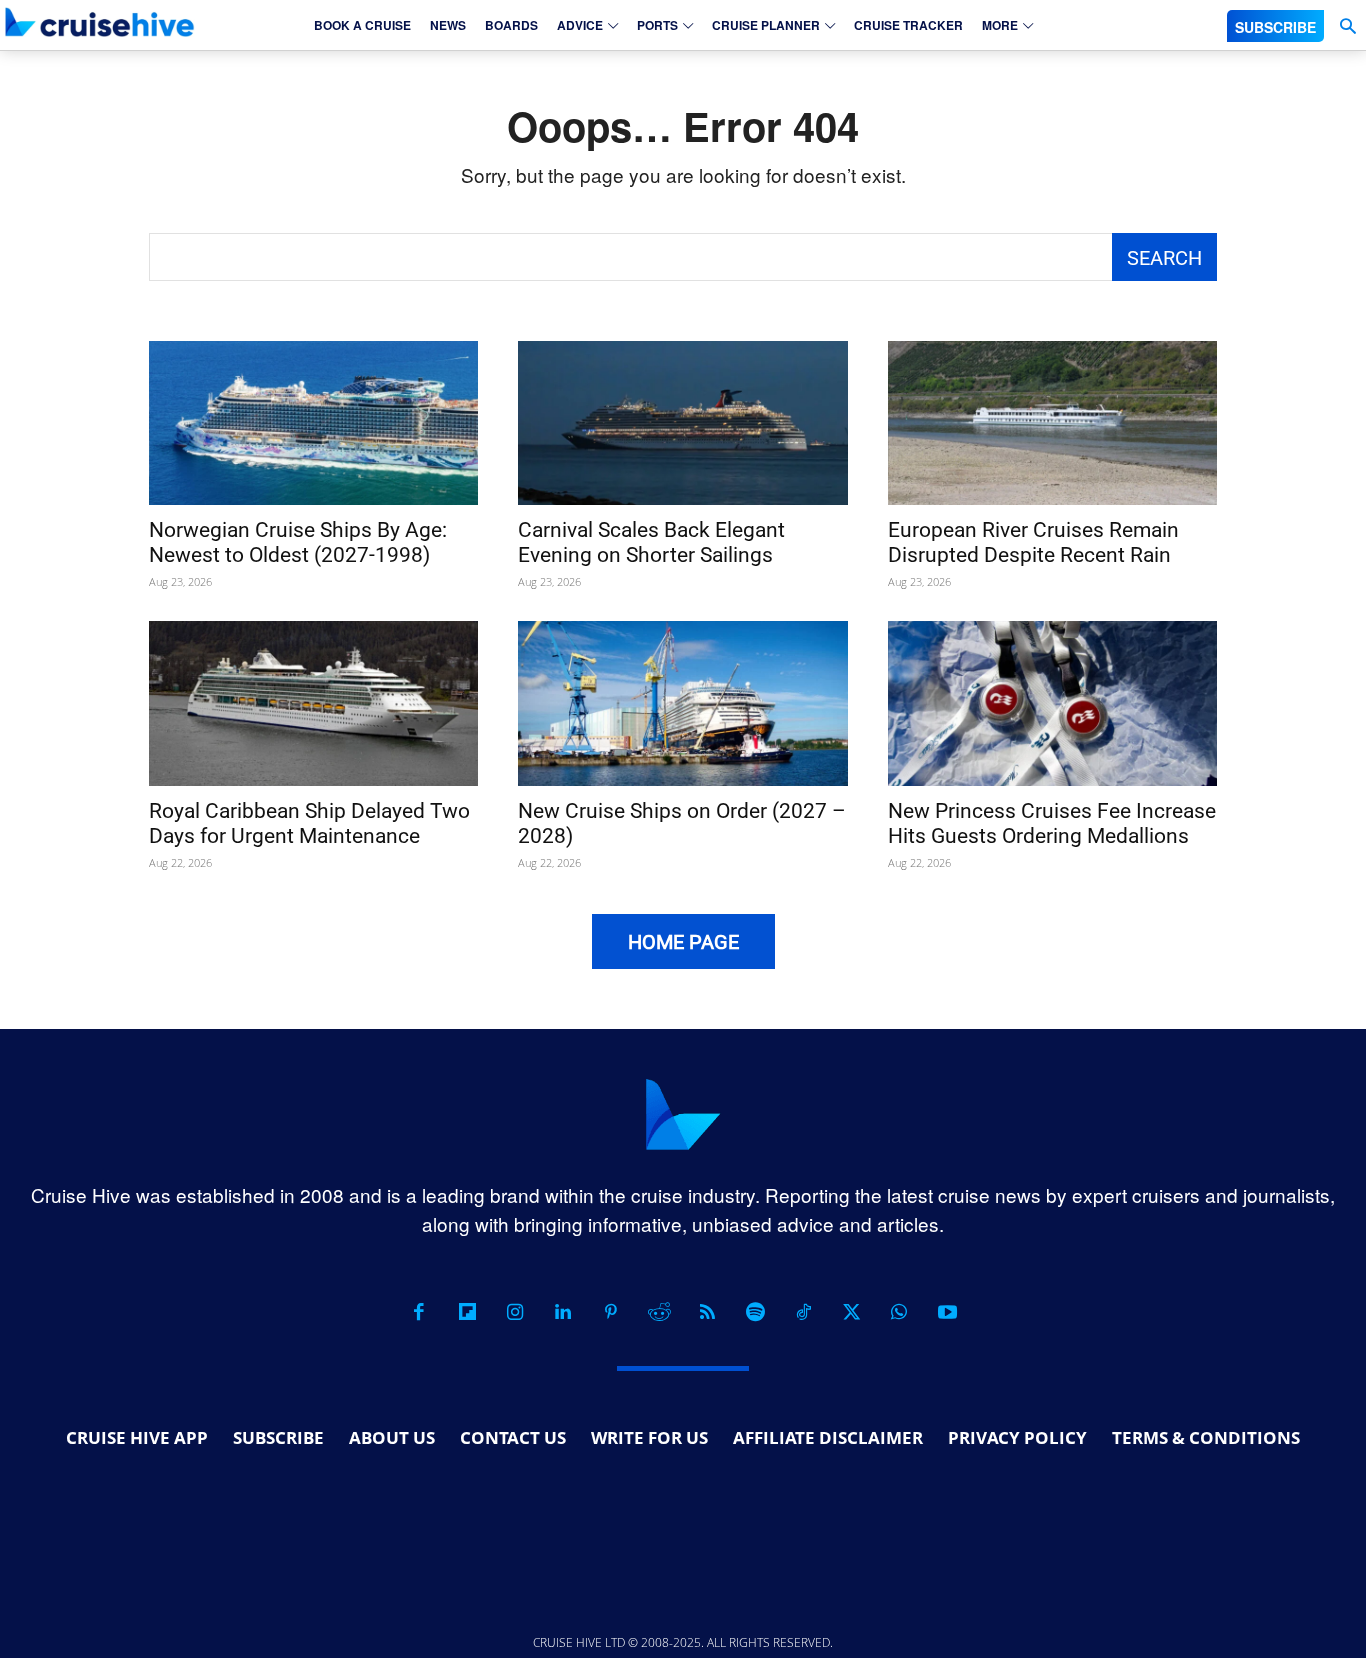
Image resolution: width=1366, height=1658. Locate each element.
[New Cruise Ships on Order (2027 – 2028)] (682, 703)
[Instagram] (515, 1312)
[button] (1347, 26)
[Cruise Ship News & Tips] (100, 22)
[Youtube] (947, 1312)
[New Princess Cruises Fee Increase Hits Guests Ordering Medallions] (1052, 703)
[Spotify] (755, 1312)
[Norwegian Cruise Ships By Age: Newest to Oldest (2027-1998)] (313, 423)
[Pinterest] (611, 1312)
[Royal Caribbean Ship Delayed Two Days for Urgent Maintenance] (313, 703)
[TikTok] (803, 1312)
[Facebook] (419, 1312)
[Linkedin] (563, 1312)
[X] (851, 1312)
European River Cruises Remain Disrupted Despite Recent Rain (1033, 542)
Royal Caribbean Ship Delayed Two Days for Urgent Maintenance (309, 823)
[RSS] (707, 1312)
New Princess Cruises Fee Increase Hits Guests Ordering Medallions (1052, 823)
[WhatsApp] (899, 1312)
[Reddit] (659, 1312)
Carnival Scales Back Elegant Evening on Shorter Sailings (651, 542)
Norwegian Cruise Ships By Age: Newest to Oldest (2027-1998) (298, 542)
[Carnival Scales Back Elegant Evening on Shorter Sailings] (682, 423)
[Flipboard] (467, 1312)
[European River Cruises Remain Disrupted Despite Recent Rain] (1052, 423)
